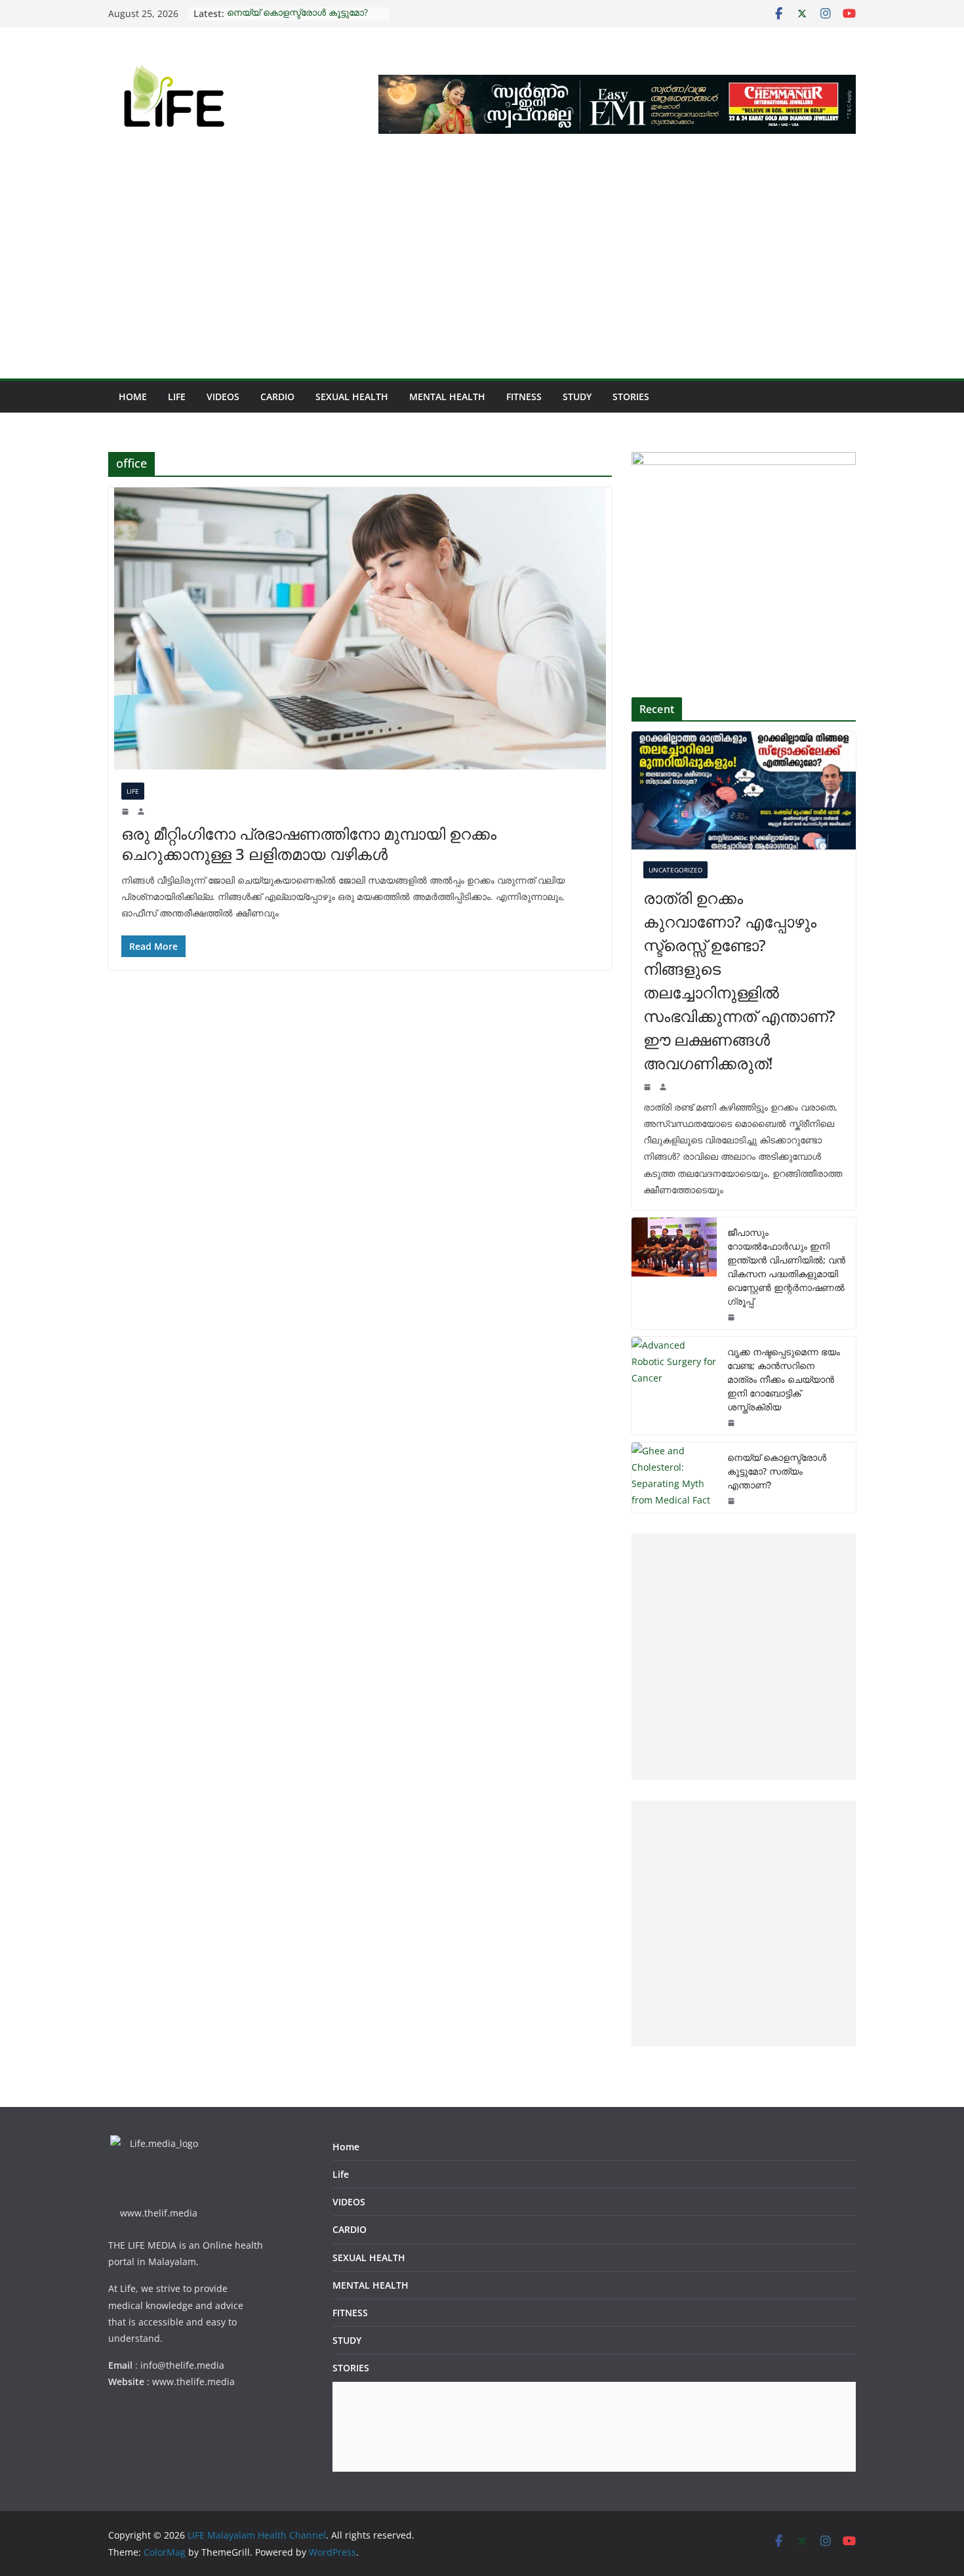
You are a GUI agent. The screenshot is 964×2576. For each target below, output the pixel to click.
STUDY (577, 397)
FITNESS (524, 397)
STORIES (631, 397)
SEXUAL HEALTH (352, 397)
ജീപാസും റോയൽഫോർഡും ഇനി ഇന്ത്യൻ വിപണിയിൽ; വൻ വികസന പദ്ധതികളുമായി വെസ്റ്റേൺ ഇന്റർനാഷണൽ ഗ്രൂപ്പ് (786, 1267)
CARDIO (277, 397)
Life (177, 397)
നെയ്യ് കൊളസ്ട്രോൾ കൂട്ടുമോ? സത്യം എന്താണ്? (297, 20)
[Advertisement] (482, 280)
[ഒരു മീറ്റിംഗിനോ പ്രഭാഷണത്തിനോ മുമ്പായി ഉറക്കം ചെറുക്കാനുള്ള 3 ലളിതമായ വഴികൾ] (360, 628)
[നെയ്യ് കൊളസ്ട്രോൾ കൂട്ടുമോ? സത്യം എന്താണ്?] (674, 1478)
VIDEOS (223, 397)
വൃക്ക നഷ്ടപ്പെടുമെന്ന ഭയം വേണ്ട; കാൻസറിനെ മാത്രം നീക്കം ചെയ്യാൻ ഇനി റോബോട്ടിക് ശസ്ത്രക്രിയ (784, 1379)
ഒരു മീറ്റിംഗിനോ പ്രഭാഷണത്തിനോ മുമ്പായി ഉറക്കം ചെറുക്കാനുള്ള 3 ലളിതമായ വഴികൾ (309, 844)
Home (133, 397)
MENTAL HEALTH (447, 397)
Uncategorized (675, 870)
